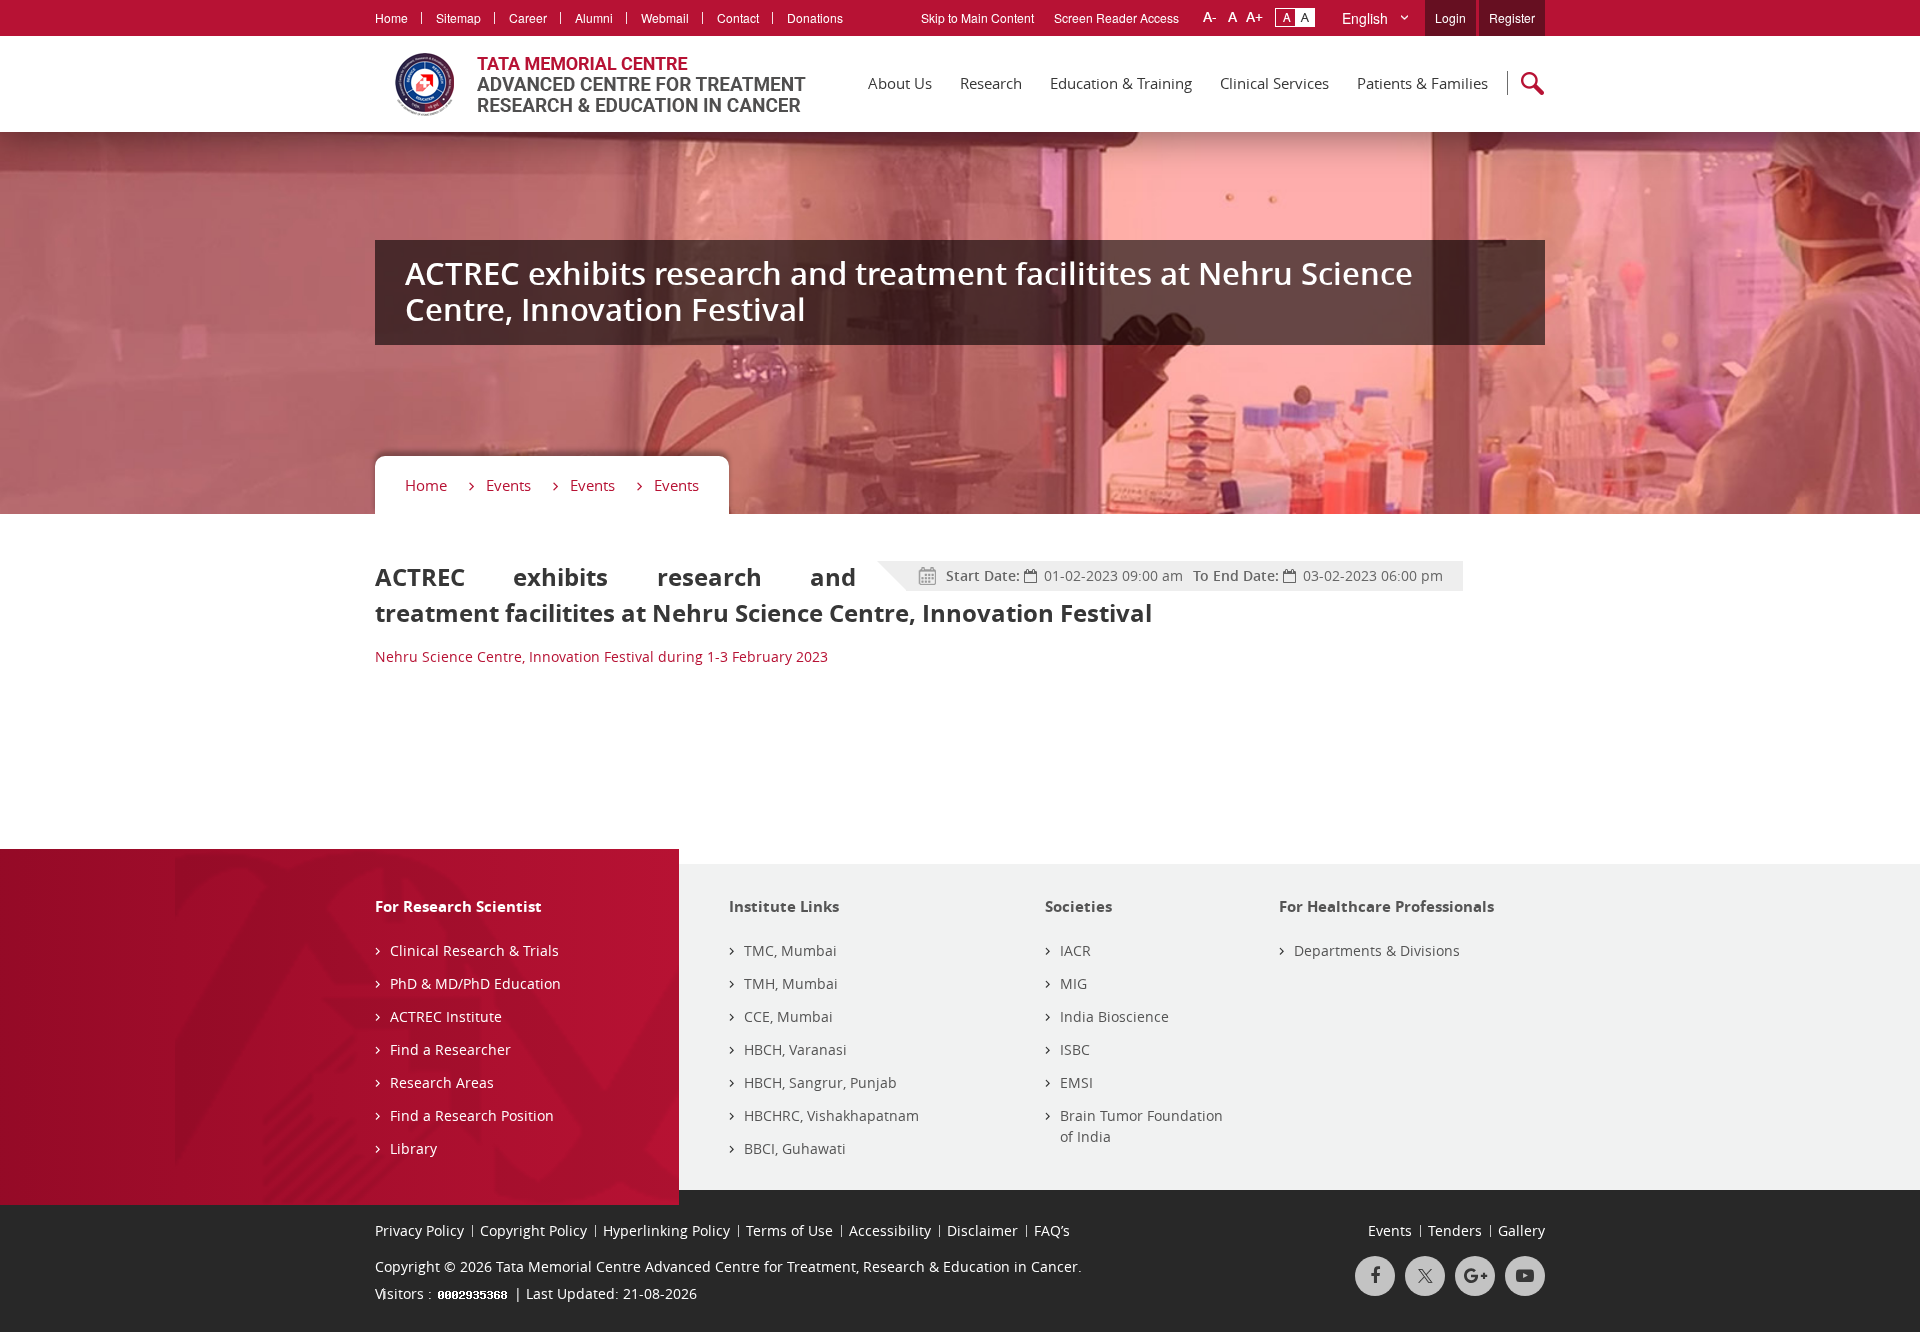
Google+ (1475, 1276)
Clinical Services (1274, 83)
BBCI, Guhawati (795, 1148)
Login (1450, 17)
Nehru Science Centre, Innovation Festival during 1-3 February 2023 (601, 656)
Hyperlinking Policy (666, 1230)
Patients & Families (1422, 83)
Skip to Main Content (977, 17)
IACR (1075, 950)
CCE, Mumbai (788, 1016)
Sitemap (458, 17)
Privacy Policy (419, 1230)
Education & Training (1121, 83)
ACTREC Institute (446, 1016)
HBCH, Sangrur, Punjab (820, 1082)
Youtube (1525, 1276)
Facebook (1375, 1276)
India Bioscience (1114, 1016)
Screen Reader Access (1116, 17)
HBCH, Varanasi (795, 1049)
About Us (900, 83)
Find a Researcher (450, 1049)
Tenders (1455, 1230)
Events (508, 485)
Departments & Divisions (1377, 950)
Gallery (1521, 1230)
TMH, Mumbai (791, 983)
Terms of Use (789, 1230)
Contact (738, 17)
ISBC (1075, 1049)
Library (413, 1148)
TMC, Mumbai (790, 950)
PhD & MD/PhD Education (475, 983)
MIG (1073, 983)
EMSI (1076, 1082)
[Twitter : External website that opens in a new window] (1425, 1276)
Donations (815, 17)
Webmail (665, 17)
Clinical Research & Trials (474, 950)
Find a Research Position (472, 1115)
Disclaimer (982, 1230)
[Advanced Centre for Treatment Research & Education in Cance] (590, 84)
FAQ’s (1052, 1230)
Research (991, 83)
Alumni (594, 17)
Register (1512, 17)
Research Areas (442, 1082)
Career (528, 17)
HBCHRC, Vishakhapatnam (831, 1115)
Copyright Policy (533, 1230)
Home (391, 17)
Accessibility (890, 1230)
